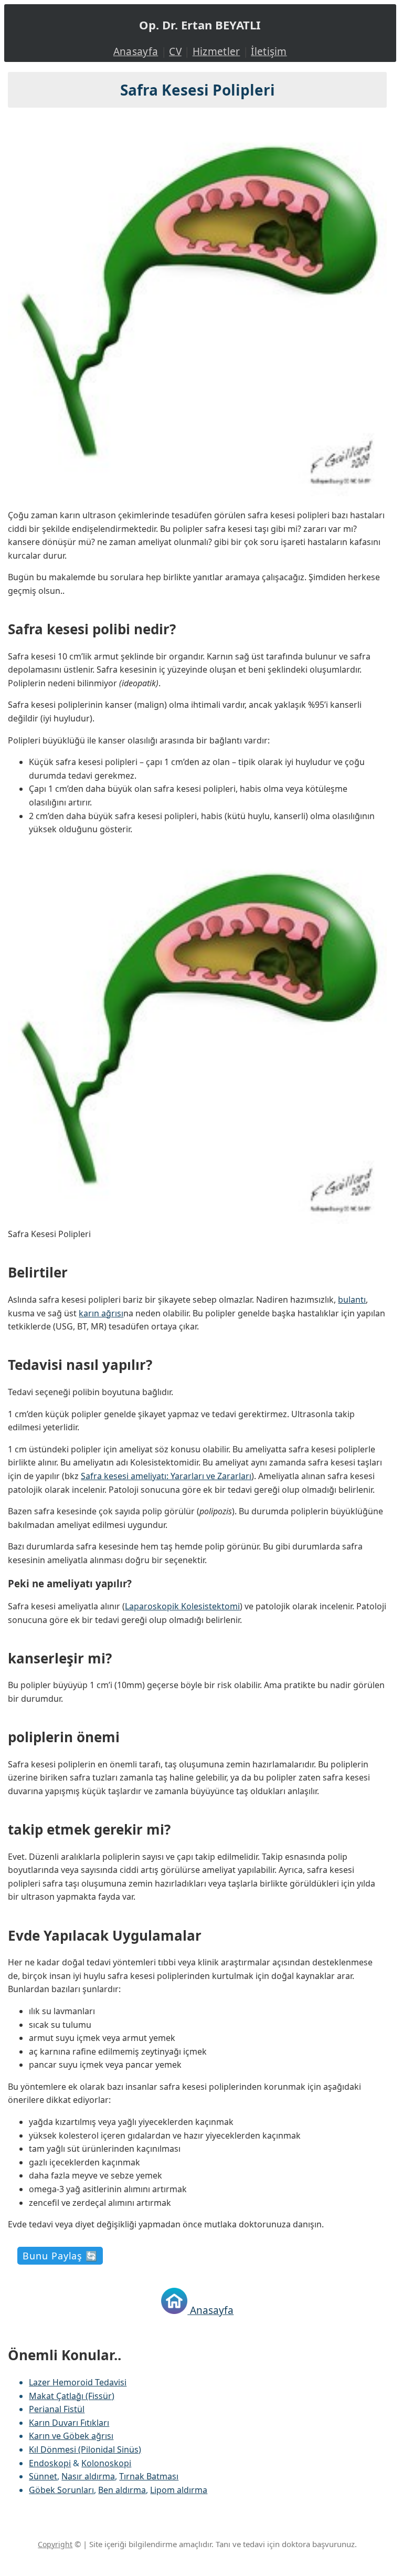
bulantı (352, 1300)
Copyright (55, 2544)
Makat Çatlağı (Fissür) (72, 2396)
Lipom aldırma (179, 2490)
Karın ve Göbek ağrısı (71, 2436)
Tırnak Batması (149, 2476)
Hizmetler (216, 51)
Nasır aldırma (88, 2476)
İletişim (269, 51)
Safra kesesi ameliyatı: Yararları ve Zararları (166, 1476)
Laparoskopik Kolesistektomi (182, 1606)
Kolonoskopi (106, 2463)
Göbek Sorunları (61, 2490)
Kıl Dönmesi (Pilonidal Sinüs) (85, 2449)
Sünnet (43, 2476)
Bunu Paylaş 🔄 (60, 2256)
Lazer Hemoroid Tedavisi (78, 2382)
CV (175, 51)
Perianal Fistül (57, 2409)
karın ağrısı (101, 1313)
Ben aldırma (122, 2490)
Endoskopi (50, 2463)
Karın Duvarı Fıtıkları (69, 2423)
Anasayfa (136, 51)
